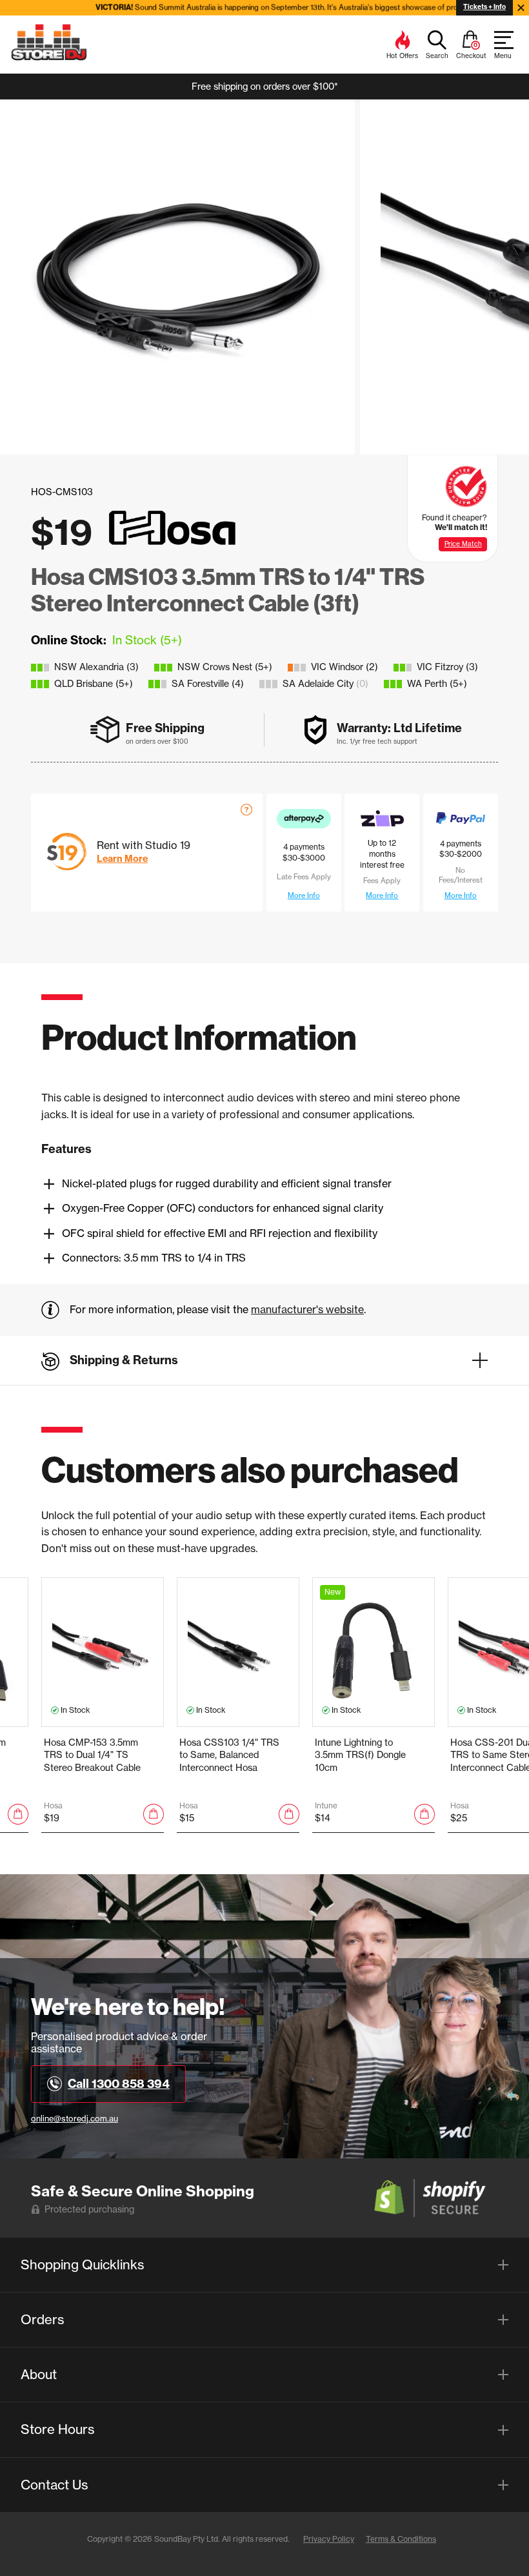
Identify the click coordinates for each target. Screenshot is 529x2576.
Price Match (463, 544)
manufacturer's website (307, 1309)
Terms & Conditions (401, 2539)
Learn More (122, 859)
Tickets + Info (484, 7)
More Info (304, 895)
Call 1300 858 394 (119, 2084)
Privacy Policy (329, 2539)
